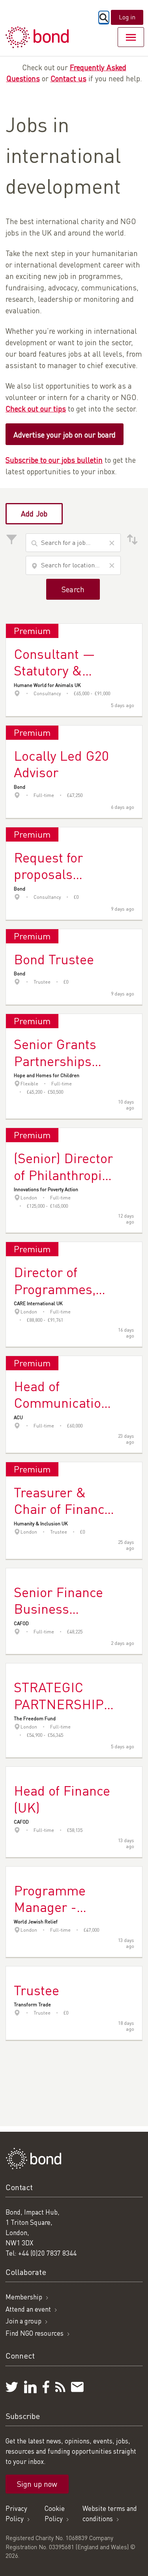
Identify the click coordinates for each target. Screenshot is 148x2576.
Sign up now (37, 2484)
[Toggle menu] (131, 37)
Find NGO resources (35, 2333)
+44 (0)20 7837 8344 (47, 2253)
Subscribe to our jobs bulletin (54, 460)
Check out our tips (36, 409)
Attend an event (28, 2309)
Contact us (68, 78)
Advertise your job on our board (65, 435)
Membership (24, 2297)
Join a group (23, 2321)
